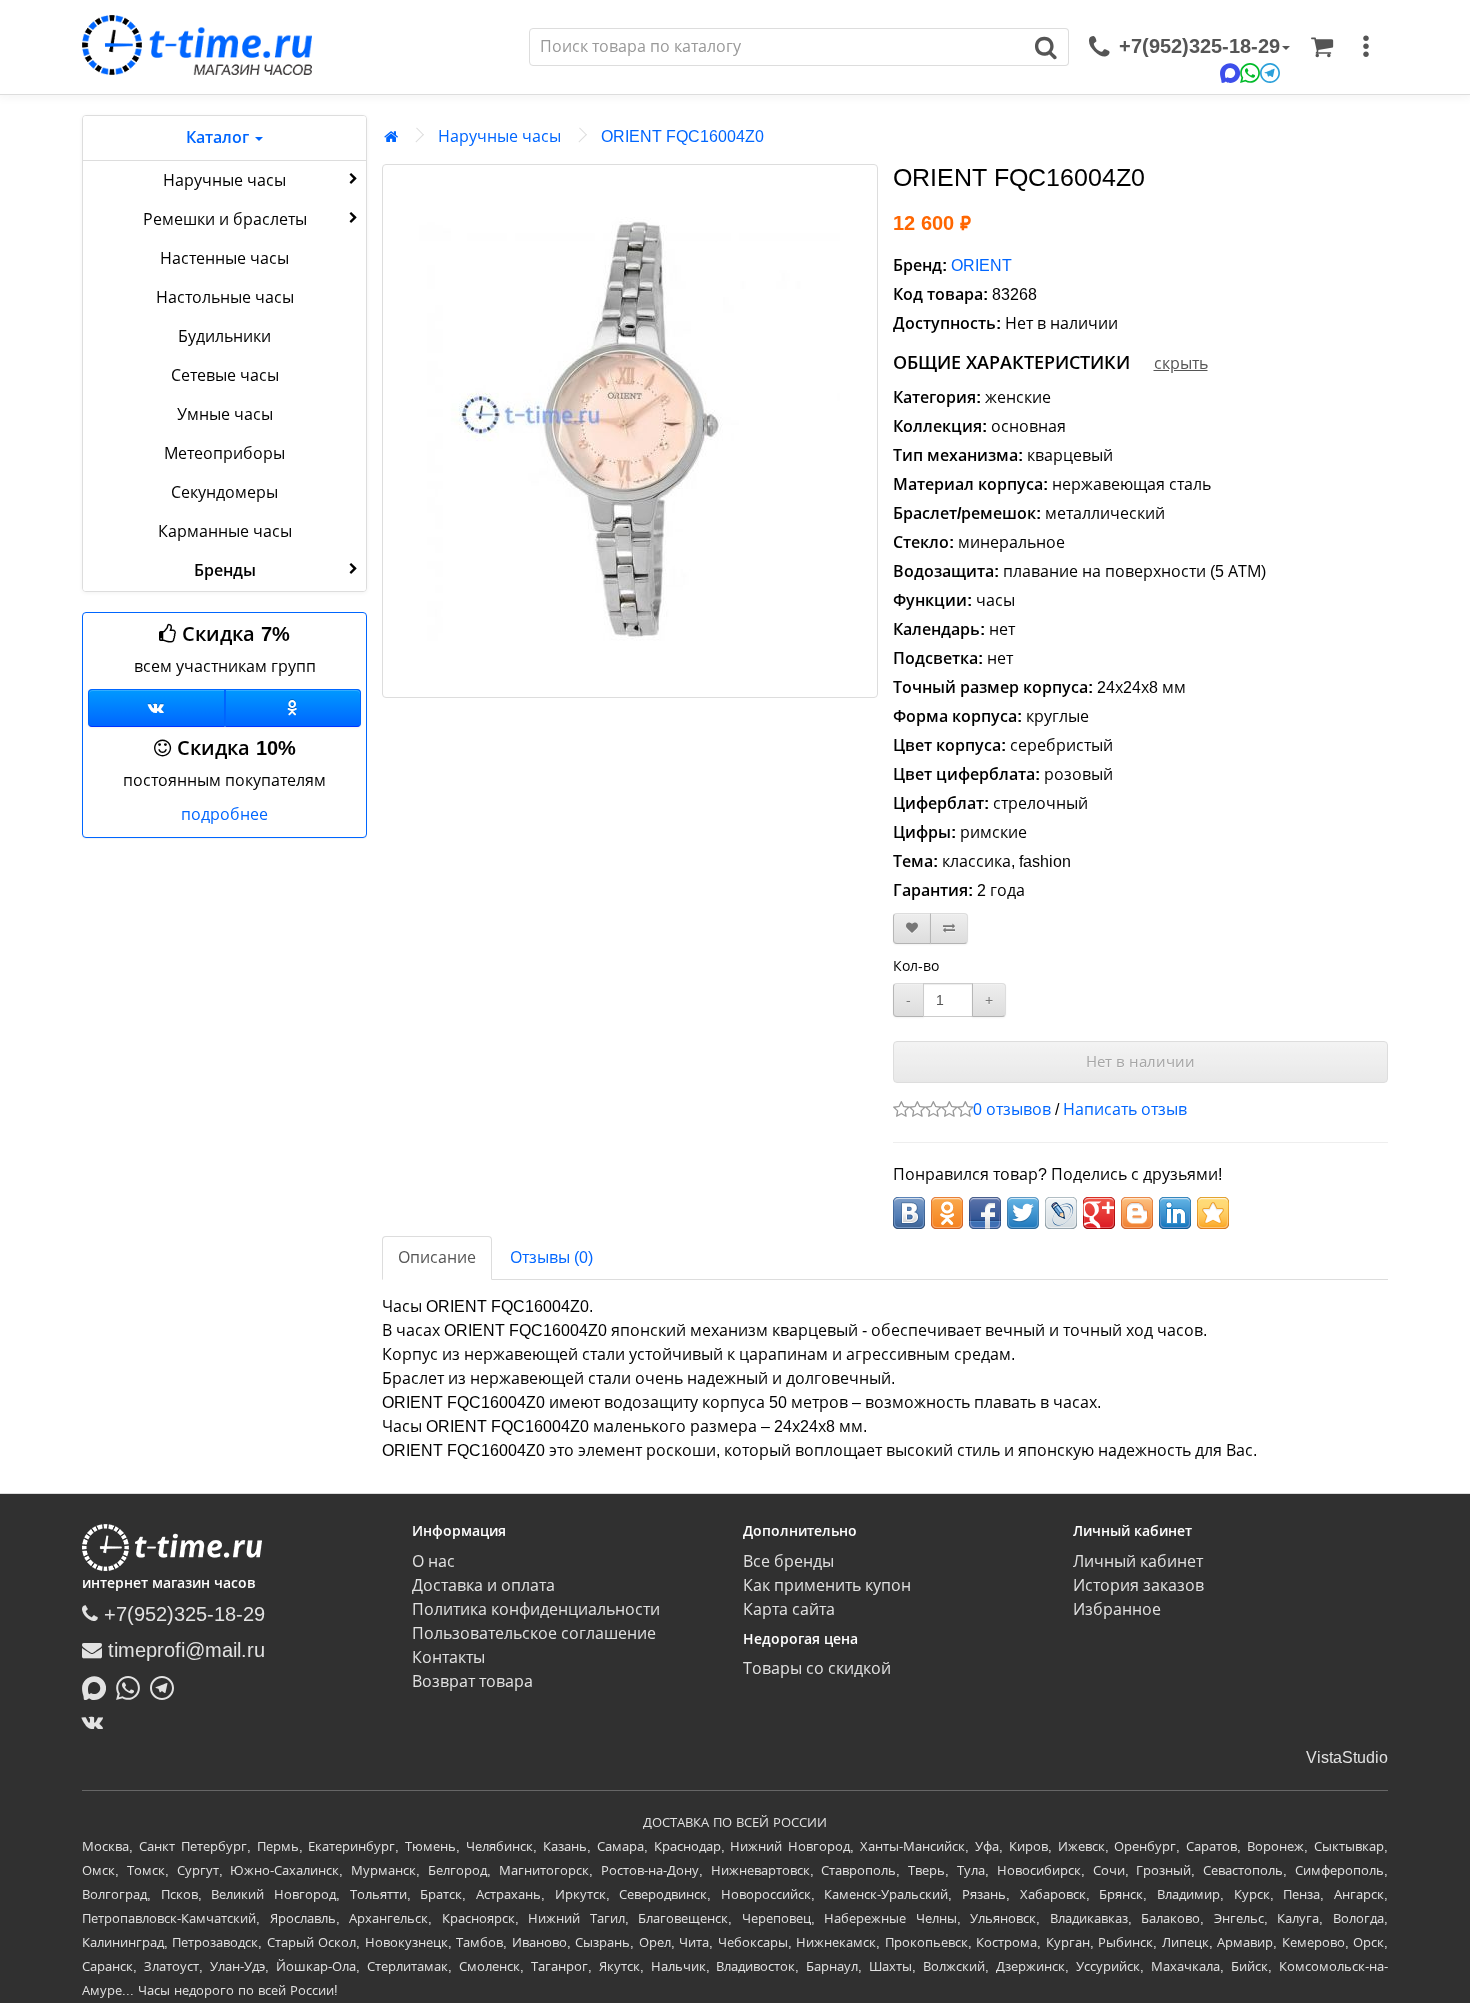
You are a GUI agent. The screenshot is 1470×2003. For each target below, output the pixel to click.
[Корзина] (1322, 47)
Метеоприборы (224, 453)
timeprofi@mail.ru (183, 1650)
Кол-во (916, 966)
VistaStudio (1347, 1757)
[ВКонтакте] (97, 1722)
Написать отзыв (1125, 1109)
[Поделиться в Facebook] (985, 1213)
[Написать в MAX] (99, 1686)
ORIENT (981, 265)
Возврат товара (472, 1681)
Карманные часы (225, 531)
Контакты (448, 1657)
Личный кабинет (1138, 1561)
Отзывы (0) (551, 1257)
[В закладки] (912, 928)
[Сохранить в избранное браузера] (1213, 1213)
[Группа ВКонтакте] (156, 708)
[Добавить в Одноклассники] (947, 1213)
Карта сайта (789, 1609)
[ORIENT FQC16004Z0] (630, 431)
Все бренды (788, 1561)
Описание (437, 1257)
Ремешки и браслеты (225, 219)
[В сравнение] (949, 928)
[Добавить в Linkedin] (1175, 1213)
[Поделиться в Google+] (1099, 1213)
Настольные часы (225, 297)
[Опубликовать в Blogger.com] (1137, 1213)
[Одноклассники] (293, 708)
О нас (433, 1561)
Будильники (224, 336)
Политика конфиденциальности (536, 1609)
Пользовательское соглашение (534, 1633)
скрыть (1181, 363)
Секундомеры (224, 492)
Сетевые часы (225, 375)
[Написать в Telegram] (167, 1686)
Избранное (1117, 1609)
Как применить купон (827, 1585)
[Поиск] (1046, 47)
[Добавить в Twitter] (1023, 1213)
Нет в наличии (1140, 1061)
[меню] (1366, 47)
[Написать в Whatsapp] (133, 1686)
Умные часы (225, 414)
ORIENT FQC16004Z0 (682, 136)
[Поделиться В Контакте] (909, 1213)
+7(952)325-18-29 (181, 1614)
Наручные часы (224, 180)
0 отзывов (1012, 1109)
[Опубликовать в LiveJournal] (1061, 1213)
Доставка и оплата (483, 1585)
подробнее (224, 814)
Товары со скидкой (817, 1668)
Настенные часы (224, 258)
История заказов (1138, 1585)
